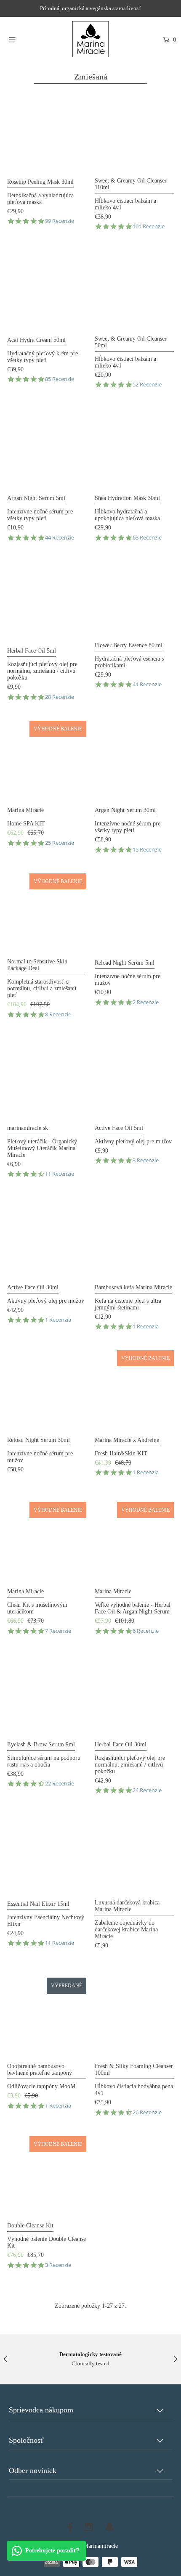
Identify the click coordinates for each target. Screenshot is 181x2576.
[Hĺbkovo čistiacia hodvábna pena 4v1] (134, 2017)
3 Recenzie (146, 1160)
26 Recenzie (147, 2112)
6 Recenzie (146, 1631)
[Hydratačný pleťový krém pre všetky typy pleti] (47, 290)
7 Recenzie (58, 1631)
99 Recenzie (60, 221)
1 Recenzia (58, 1320)
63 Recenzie (147, 538)
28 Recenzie (60, 697)
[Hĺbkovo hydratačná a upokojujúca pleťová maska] (134, 448)
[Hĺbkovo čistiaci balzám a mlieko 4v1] (134, 132)
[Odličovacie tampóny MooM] (47, 2017)
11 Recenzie (60, 1174)
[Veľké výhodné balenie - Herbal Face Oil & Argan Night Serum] (134, 1542)
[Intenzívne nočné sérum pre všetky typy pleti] (47, 448)
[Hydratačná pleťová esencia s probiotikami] (134, 598)
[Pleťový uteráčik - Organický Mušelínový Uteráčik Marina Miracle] (47, 1078)
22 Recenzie (60, 1784)
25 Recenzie (60, 843)
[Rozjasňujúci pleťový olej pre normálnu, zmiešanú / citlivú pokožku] (47, 600)
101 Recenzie (149, 226)
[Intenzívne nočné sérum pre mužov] (134, 913)
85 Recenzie (60, 379)
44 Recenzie (60, 538)
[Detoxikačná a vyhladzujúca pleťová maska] (47, 132)
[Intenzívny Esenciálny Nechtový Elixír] (47, 1854)
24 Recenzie (147, 1790)
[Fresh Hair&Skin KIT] (134, 1390)
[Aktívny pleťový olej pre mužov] (134, 1078)
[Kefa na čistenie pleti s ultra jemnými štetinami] (134, 1237)
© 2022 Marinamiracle (91, 2546)
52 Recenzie (147, 385)
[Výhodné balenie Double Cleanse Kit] (47, 2176)
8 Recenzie (58, 1014)
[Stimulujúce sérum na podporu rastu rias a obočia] (47, 1694)
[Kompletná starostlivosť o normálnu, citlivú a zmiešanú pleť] (47, 913)
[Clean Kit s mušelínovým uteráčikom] (47, 1542)
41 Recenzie (147, 684)
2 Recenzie (146, 1002)
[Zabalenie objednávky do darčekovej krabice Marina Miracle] (134, 1854)
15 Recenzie (147, 850)
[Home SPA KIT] (47, 760)
